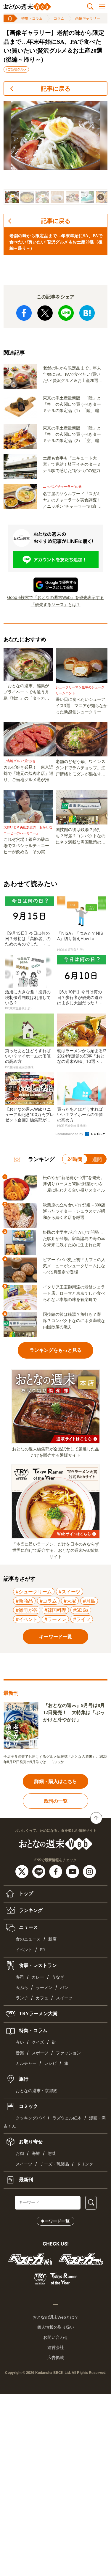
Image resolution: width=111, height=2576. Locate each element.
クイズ (38, 2042)
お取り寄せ (30, 2142)
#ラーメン (55, 1619)
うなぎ (58, 1977)
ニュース (28, 1927)
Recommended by (70, 1134)
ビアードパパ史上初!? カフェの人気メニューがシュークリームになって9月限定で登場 (74, 1266)
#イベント (27, 1619)
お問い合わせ (56, 2337)
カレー (38, 1977)
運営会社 (56, 2347)
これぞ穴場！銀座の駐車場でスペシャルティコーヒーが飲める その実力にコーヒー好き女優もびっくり (26, 846)
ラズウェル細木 (67, 2118)
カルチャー (26, 2063)
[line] (40, 1871)
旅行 (23, 2079)
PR (42, 1950)
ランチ (22, 1998)
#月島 (89, 1601)
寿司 (20, 1977)
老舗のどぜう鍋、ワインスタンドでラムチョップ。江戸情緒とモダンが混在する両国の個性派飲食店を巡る (81, 768)
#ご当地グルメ (16, 69)
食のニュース (28, 1939)
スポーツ (40, 2053)
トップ (25, 1893)
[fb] (56, 1871)
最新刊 (25, 2180)
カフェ (42, 1998)
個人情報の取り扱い (56, 2327)
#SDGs (81, 1610)
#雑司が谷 (27, 1610)
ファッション (68, 2053)
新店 (52, 1939)
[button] (12, 197)
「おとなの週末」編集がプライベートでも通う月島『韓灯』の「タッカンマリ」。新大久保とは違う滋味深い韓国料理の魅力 (26, 693)
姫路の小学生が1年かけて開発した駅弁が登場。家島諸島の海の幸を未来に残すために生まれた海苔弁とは (74, 1239)
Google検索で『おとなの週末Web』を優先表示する (55, 597)
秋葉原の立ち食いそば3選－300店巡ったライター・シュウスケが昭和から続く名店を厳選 (74, 1211)
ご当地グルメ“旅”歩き (20, 761)
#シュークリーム (34, 1592)
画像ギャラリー (88, 18)
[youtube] (73, 1871)
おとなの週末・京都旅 (36, 2091)
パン (64, 1988)
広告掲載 (56, 2358)
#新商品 (24, 1601)
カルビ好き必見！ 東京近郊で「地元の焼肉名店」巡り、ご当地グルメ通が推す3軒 (29, 774)
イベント (24, 1950)
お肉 (20, 2154)
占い (20, 2042)
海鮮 (36, 2154)
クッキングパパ (30, 2118)
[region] (55, 153)
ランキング (30, 1910)
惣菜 (52, 2154)
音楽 (20, 2053)
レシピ (50, 2063)
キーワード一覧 (55, 2221)
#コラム (48, 1601)
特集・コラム (32, 18)
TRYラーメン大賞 (38, 2014)
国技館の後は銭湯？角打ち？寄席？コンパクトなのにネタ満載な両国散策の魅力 (81, 836)
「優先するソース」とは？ (56, 604)
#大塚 (70, 1601)
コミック (28, 2106)
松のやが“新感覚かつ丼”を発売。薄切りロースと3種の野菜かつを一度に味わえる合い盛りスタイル (74, 1184)
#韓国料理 (55, 1610)
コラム (59, 18)
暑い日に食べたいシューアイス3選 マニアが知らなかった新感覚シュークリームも (82, 706)
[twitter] (23, 1871)
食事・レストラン (37, 1965)
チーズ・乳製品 (54, 2164)
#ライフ (82, 1619)
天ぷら (22, 1988)
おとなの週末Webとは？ (55, 2317)
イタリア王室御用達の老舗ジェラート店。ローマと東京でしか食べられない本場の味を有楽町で (74, 1293)
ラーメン (44, 1988)
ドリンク (85, 2164)
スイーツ (64, 1998)
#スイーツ (70, 1592)
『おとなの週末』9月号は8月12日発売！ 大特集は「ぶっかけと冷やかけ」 (74, 1712)
